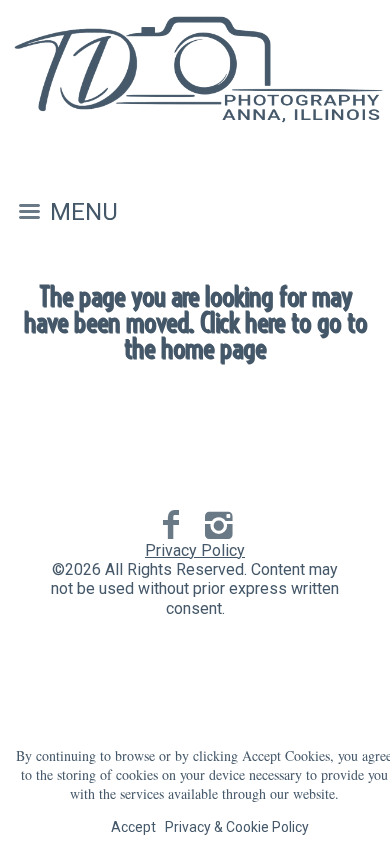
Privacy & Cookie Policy (237, 827)
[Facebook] (171, 525)
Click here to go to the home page (245, 335)
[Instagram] (219, 525)
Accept (133, 827)
